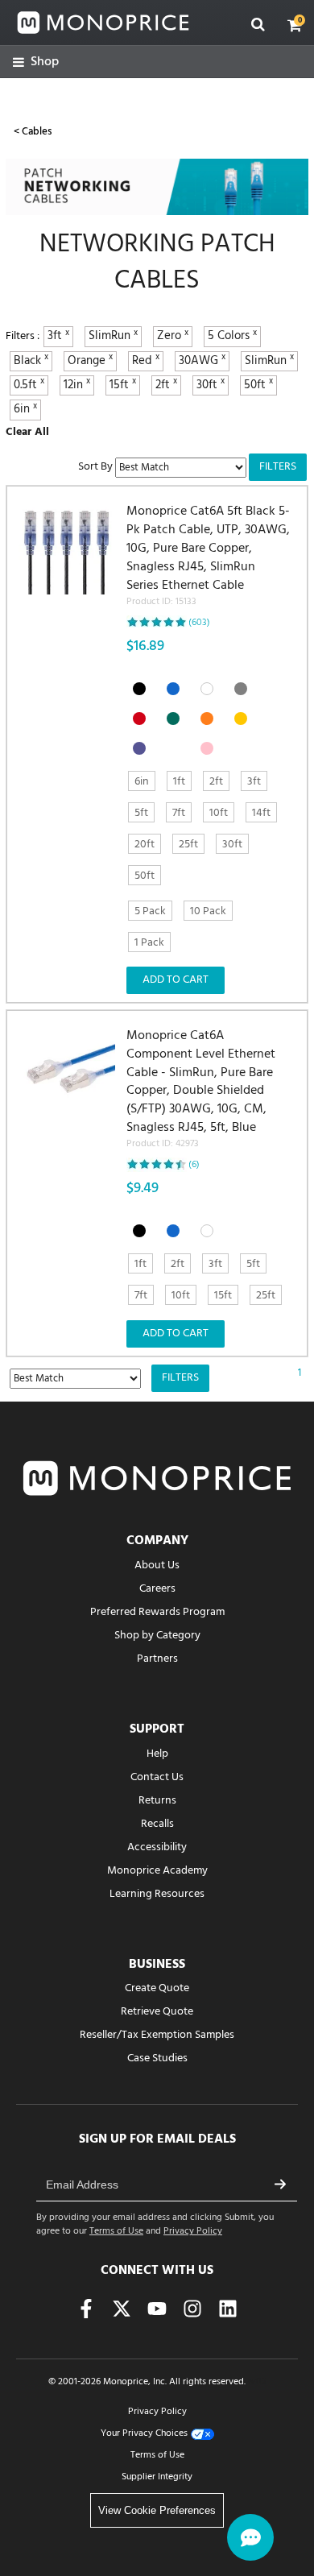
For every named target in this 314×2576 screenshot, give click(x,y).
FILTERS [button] (278, 467)
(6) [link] (194, 1165)
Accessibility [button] (157, 1847)
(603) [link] (199, 623)
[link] (36, 62)
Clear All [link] (27, 432)
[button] (295, 25)
